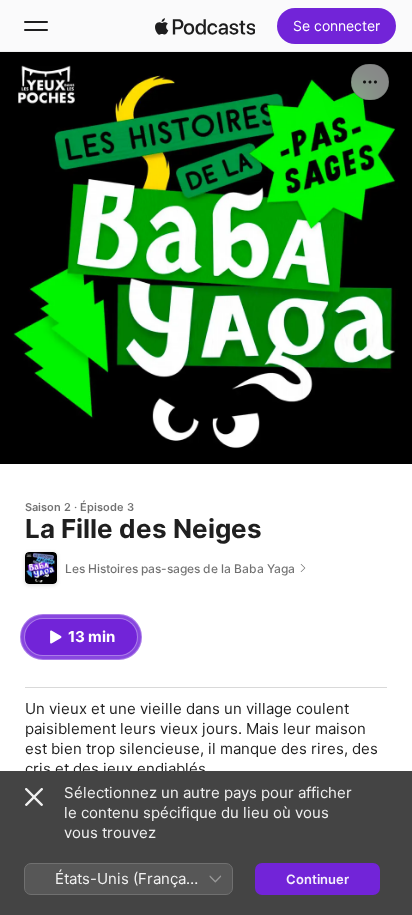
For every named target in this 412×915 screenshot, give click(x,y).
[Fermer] (34, 797)
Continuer (317, 879)
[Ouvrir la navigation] (36, 26)
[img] (205, 26)
